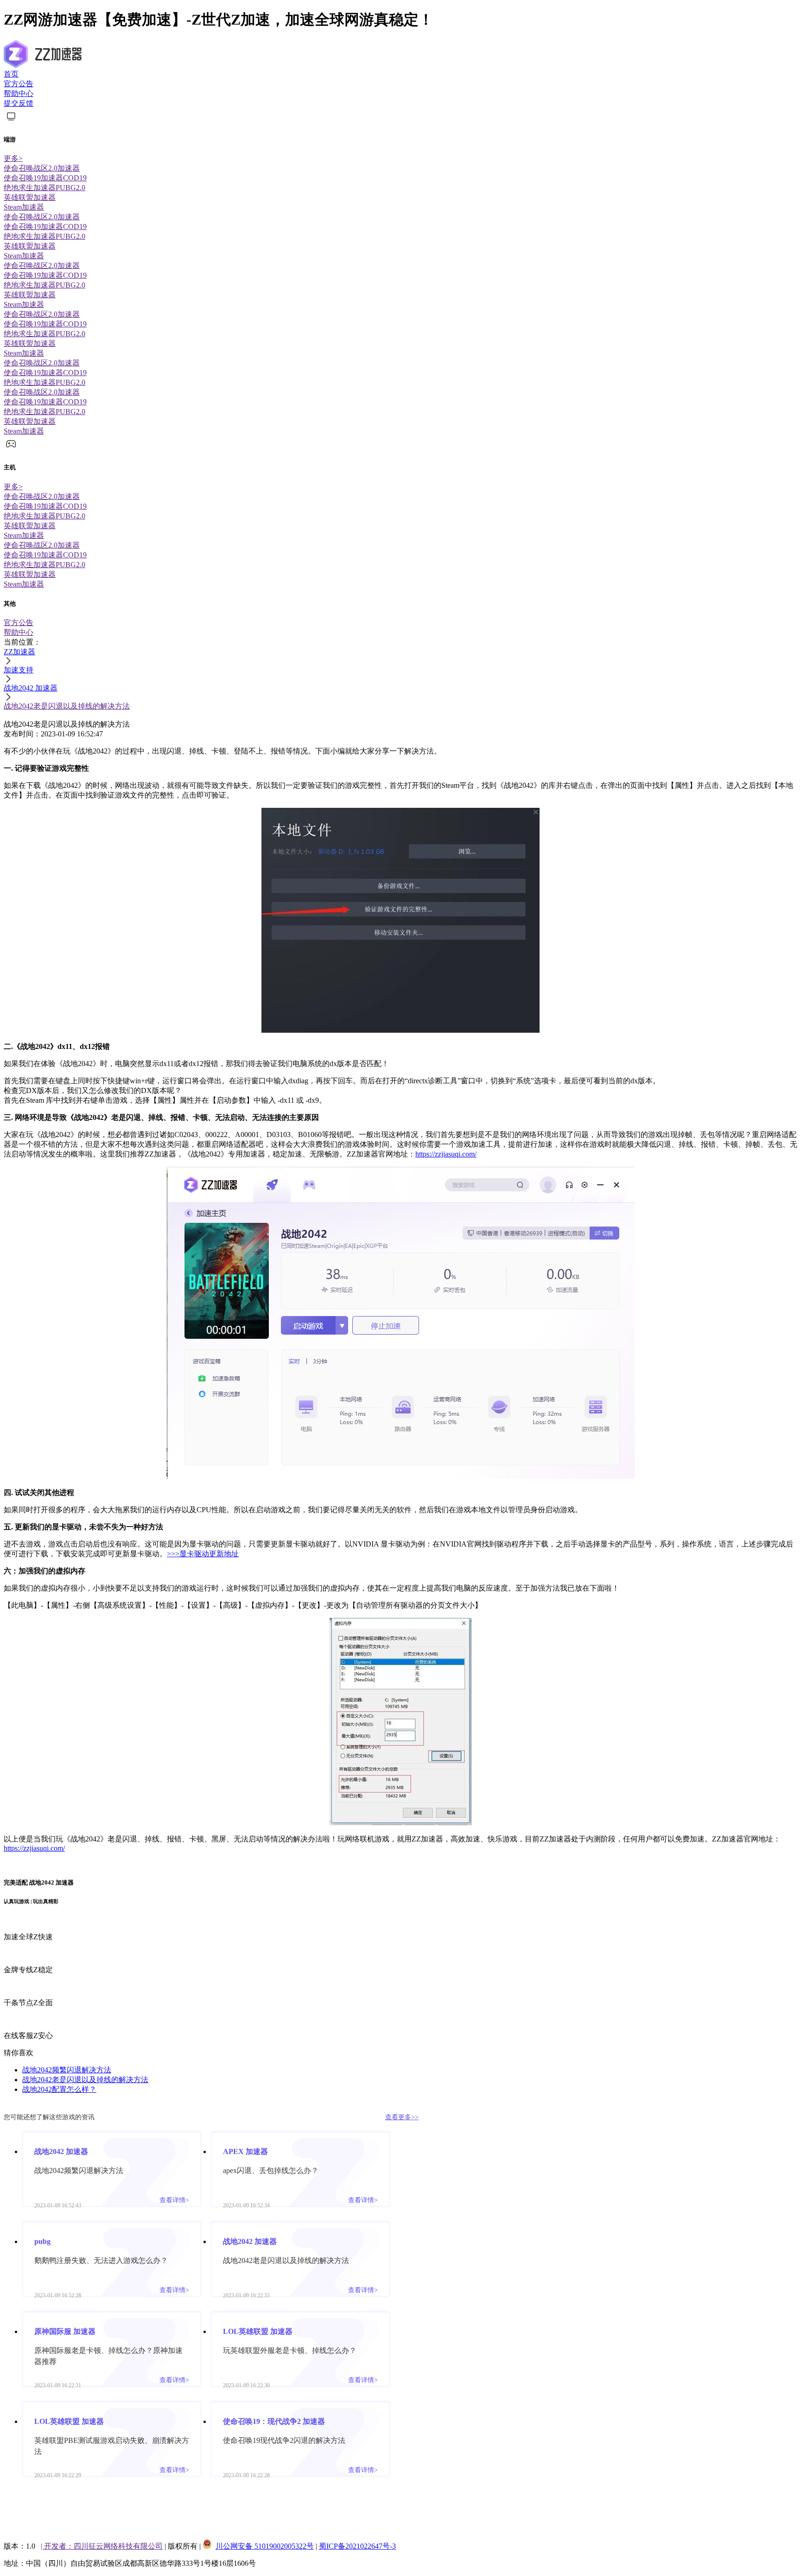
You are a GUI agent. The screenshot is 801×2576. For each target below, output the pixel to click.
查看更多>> (402, 2117)
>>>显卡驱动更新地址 (203, 1554)
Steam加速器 (24, 207)
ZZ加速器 (19, 652)
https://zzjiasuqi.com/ (446, 1154)
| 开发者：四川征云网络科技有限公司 (102, 2546)
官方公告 (19, 84)
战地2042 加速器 (31, 688)
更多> (13, 158)
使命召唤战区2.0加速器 (42, 168)
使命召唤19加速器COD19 (45, 178)
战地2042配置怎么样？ (59, 2089)
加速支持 (19, 670)
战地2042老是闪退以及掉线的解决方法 (67, 706)
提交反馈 (19, 103)
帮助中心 (19, 93)
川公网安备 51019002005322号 (265, 2546)
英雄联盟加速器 (30, 197)
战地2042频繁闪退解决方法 (67, 2070)
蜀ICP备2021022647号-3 (357, 2546)
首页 (11, 74)
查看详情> (174, 2200)
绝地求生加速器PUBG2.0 (44, 188)
